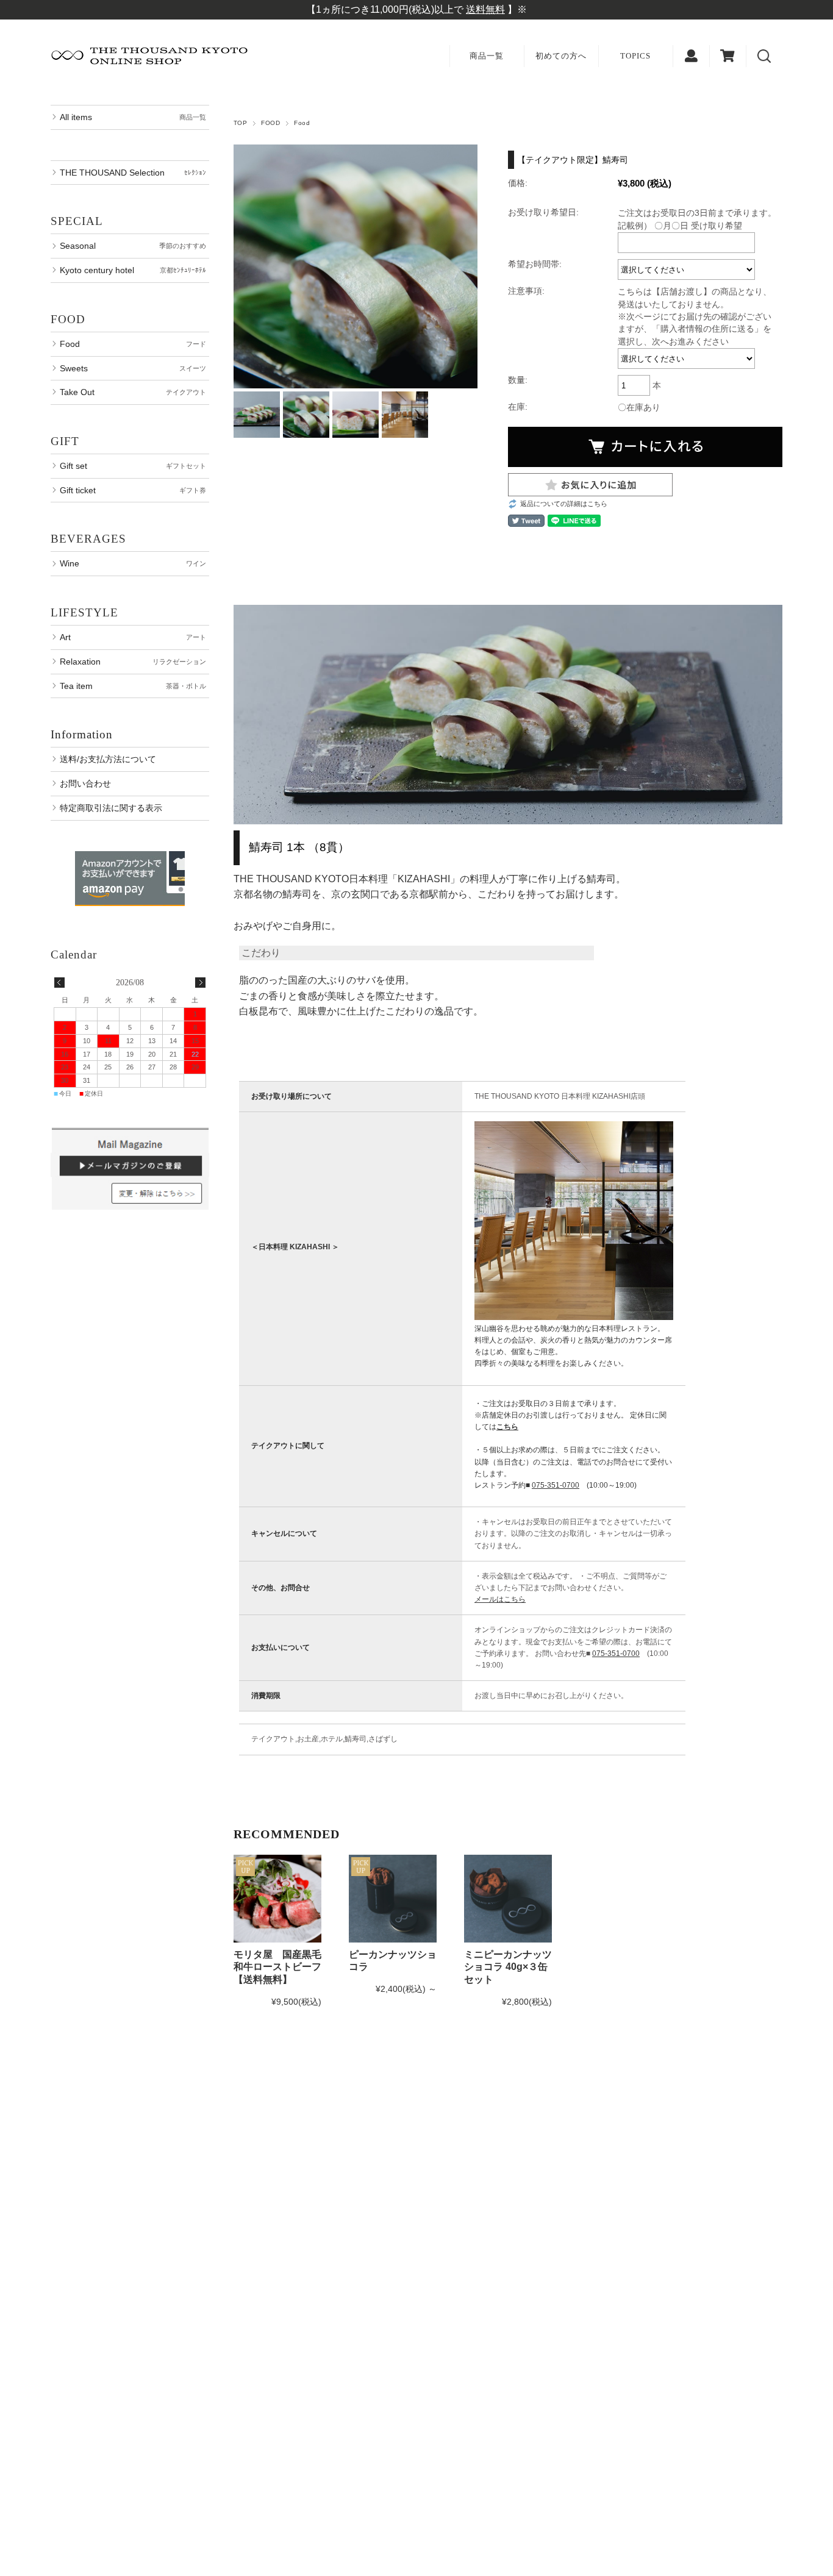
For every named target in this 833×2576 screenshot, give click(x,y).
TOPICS (635, 56)
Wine (133, 563)
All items (133, 117)
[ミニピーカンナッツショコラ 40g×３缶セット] (508, 1899)
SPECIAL (77, 221)
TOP (240, 123)
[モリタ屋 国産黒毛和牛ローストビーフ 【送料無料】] (277, 1899)
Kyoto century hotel (133, 270)
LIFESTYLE (84, 612)
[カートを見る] (728, 56)
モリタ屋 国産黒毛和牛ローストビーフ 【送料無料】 (277, 1967)
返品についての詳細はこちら (564, 504)
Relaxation (133, 662)
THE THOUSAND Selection (133, 173)
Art (133, 637)
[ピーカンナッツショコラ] (393, 1899)
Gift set (133, 466)
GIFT (65, 441)
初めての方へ (561, 56)
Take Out (133, 392)
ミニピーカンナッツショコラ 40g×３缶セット (508, 1967)
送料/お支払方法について (108, 759)
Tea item (133, 686)
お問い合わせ (85, 783)
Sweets (133, 368)
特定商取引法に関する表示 (111, 808)
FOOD (270, 123)
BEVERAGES (88, 539)
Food (302, 123)
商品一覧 (487, 56)
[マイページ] (691, 56)
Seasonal (133, 246)
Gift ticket (133, 490)
